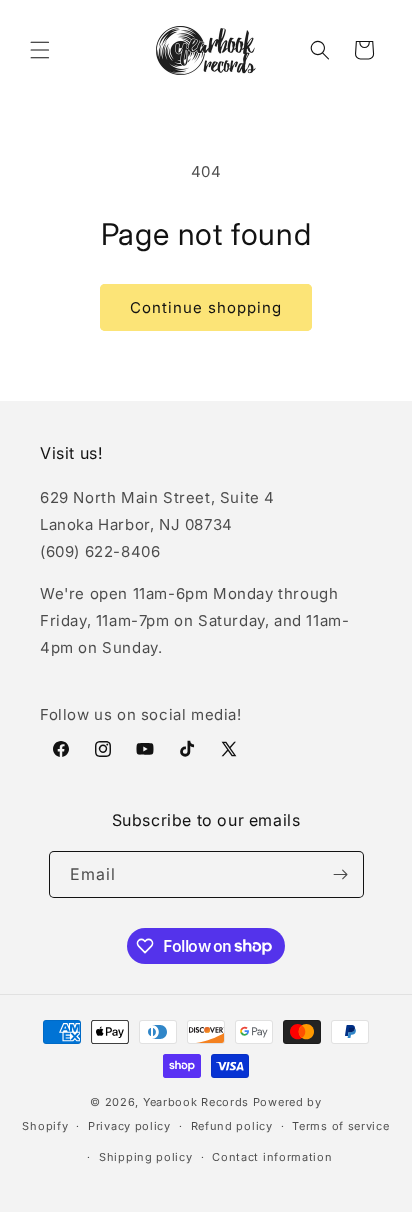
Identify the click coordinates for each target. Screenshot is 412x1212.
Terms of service (340, 1126)
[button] (40, 50)
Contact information (272, 1157)
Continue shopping (206, 307)
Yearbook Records (196, 1102)
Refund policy (232, 1126)
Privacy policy (129, 1126)
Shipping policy (146, 1157)
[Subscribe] (341, 874)
